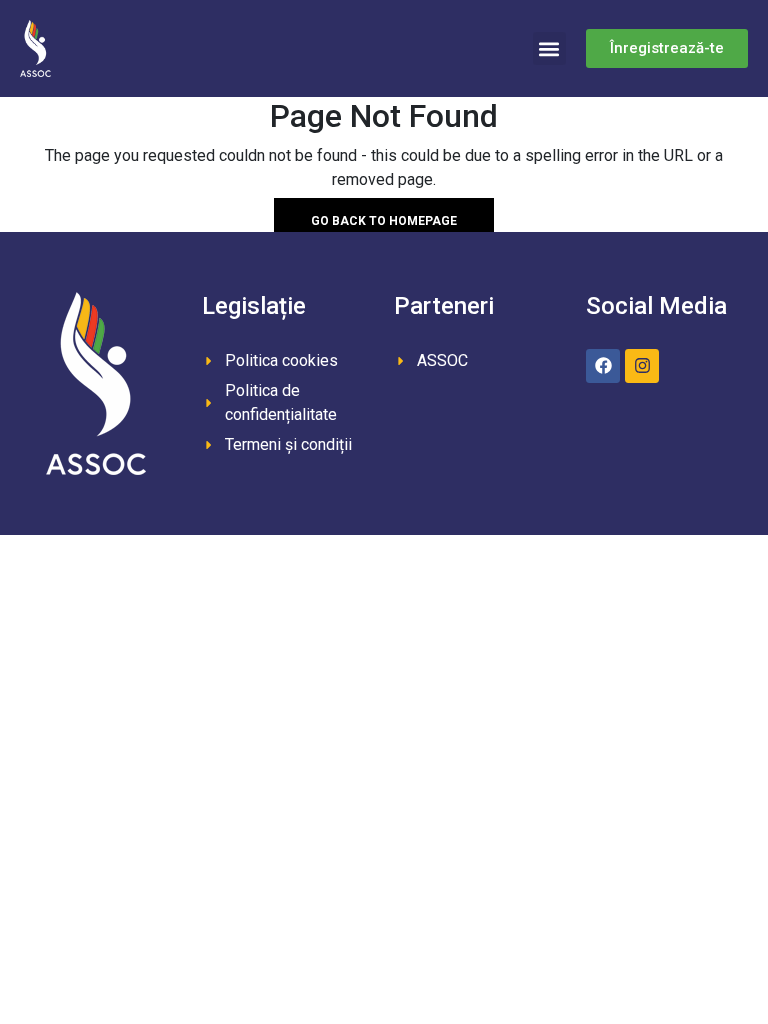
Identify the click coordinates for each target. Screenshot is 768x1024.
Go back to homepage (384, 221)
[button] (549, 48)
